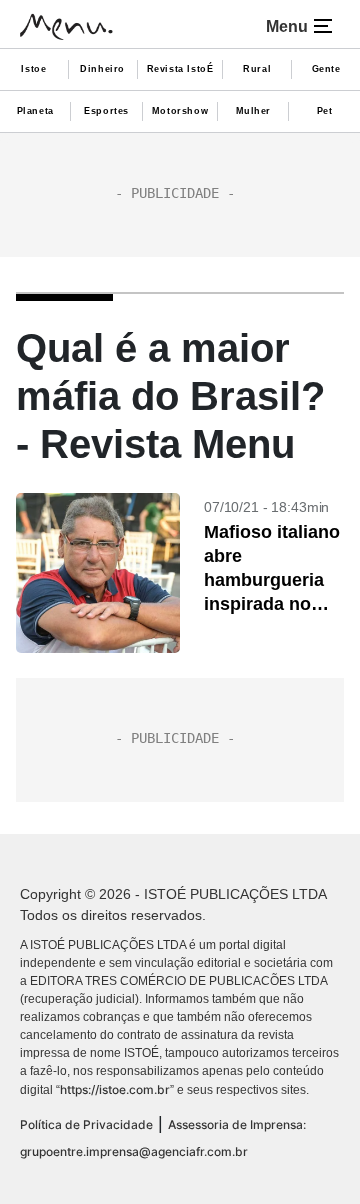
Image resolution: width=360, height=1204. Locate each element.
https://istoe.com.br (115, 1089)
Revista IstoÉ (180, 69)
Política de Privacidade (86, 1124)
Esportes (106, 111)
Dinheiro (102, 69)
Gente (326, 69)
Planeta (35, 111)
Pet (325, 111)
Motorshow (180, 111)
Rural (257, 69)
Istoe (33, 69)
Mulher (254, 111)
